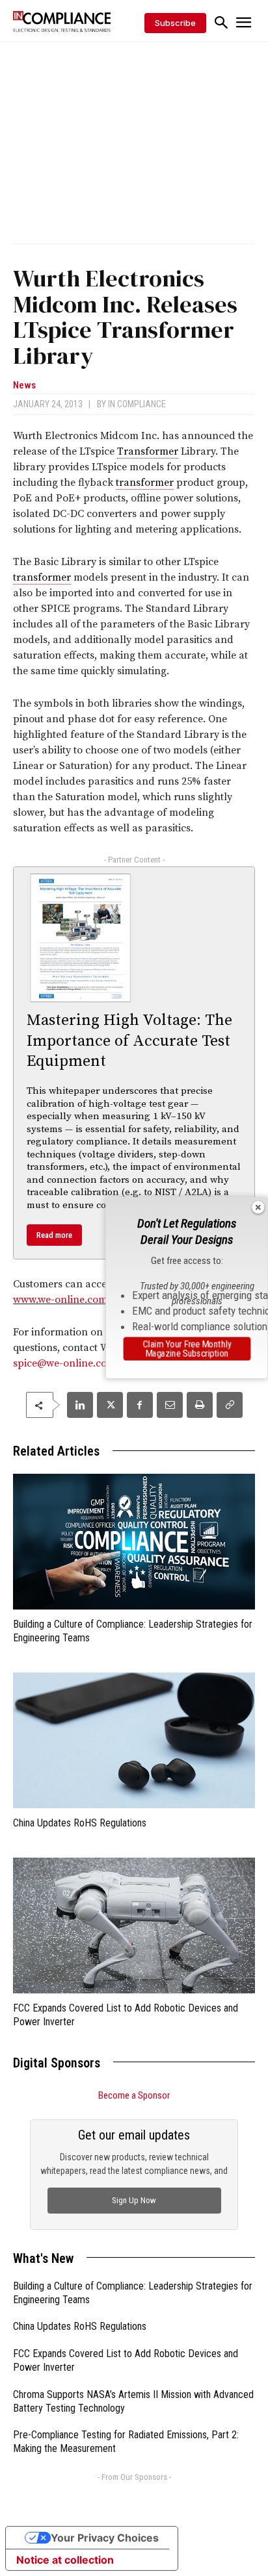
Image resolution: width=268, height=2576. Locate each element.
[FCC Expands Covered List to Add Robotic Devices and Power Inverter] (134, 1926)
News (24, 385)
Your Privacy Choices (105, 2538)
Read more (54, 1235)
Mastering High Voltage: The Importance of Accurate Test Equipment (129, 1041)
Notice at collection (65, 2560)
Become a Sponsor (134, 2095)
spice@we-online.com (64, 1363)
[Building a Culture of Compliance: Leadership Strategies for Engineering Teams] (134, 1542)
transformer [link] (145, 483)
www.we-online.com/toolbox (80, 1300)
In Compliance (137, 404)
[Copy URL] (230, 1405)
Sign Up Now (134, 2200)
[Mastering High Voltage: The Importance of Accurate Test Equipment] (80, 938)
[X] (110, 1405)
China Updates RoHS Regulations (80, 1823)
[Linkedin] (80, 1405)
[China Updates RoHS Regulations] (134, 1740)
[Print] (200, 1405)
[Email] (170, 1405)
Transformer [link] (148, 451)
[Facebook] (140, 1405)
